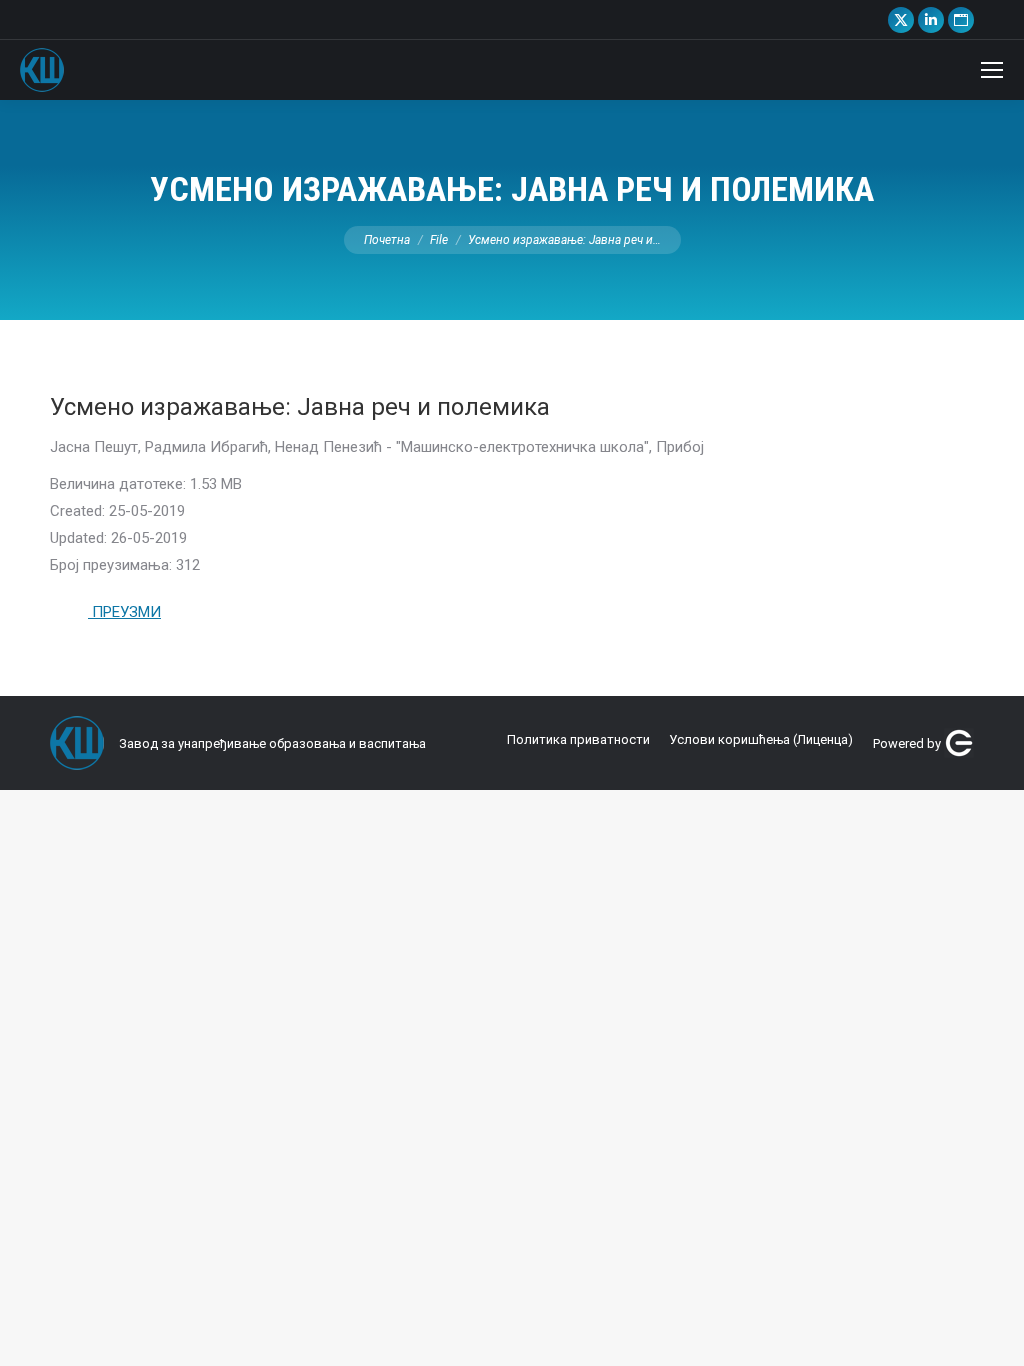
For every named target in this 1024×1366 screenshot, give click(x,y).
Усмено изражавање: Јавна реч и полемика (300, 407)
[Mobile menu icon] (992, 70)
